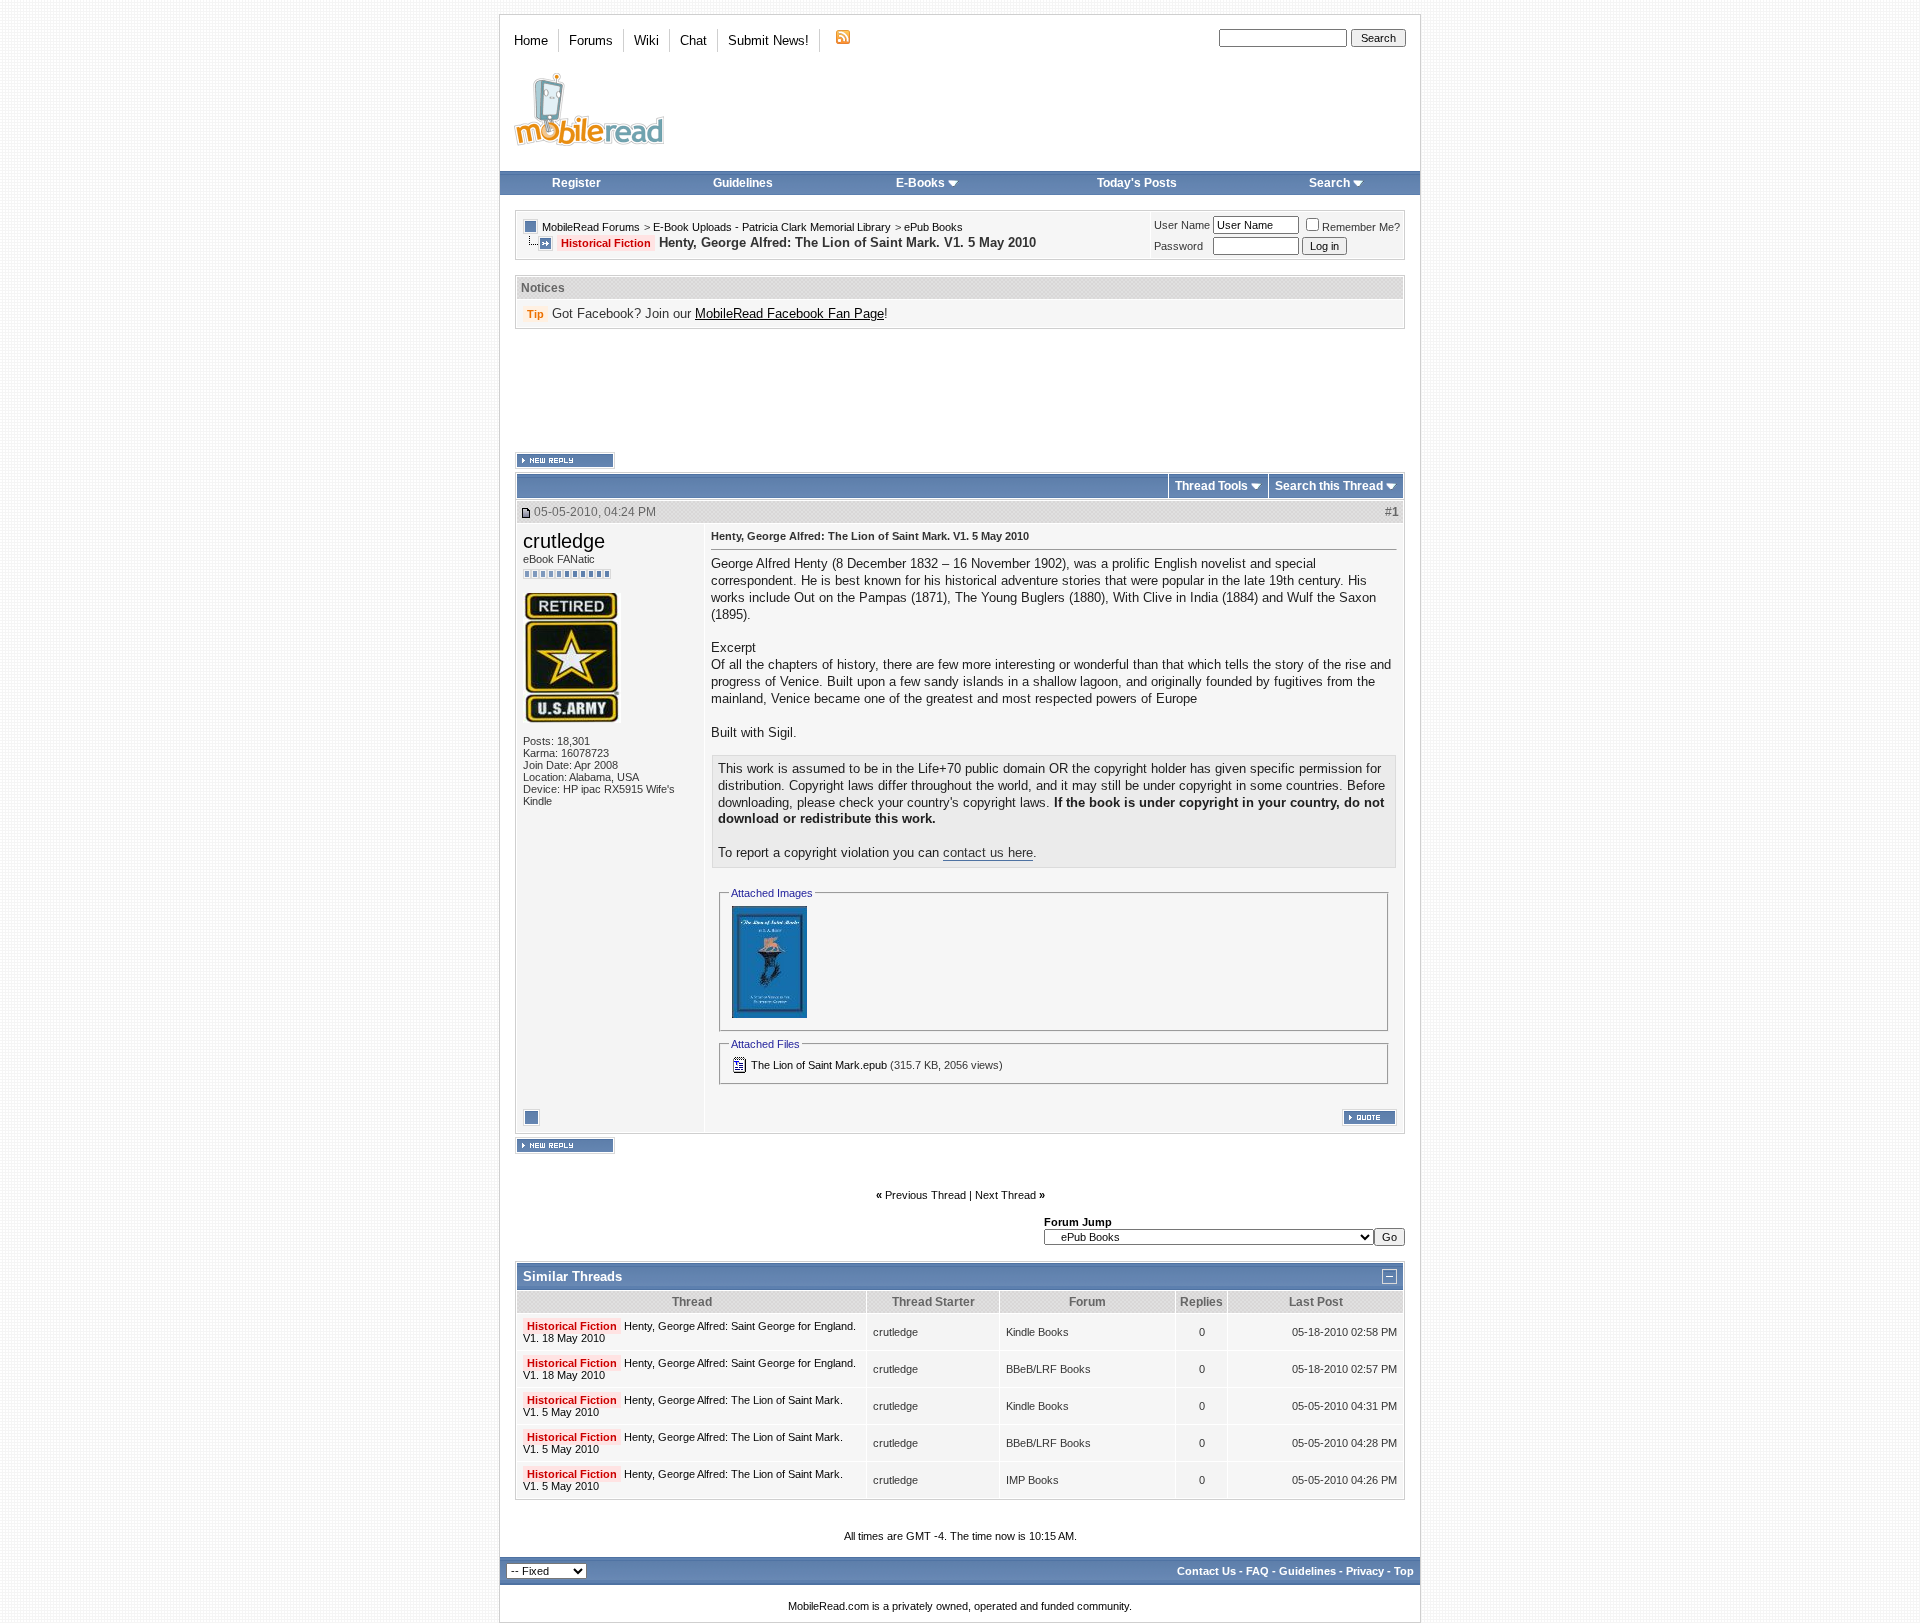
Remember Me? (1361, 227)
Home (531, 40)
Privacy (1365, 1571)
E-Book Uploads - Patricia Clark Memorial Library (772, 227)
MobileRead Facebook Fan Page (789, 313)
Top (1404, 1571)
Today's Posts (1137, 183)
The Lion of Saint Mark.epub (819, 1065)
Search (1329, 183)
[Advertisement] (960, 391)
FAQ (1257, 1571)
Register (576, 183)
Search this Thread (1329, 486)
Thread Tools (1211, 486)
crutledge (564, 541)
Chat (693, 40)
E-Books (920, 183)
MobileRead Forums (591, 227)
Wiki (646, 40)
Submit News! (768, 40)
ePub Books (933, 227)
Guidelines (743, 183)
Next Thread (1005, 1195)
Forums (591, 40)
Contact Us (1206, 1571)
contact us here (988, 852)
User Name (1182, 225)
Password (1178, 246)
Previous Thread (925, 1195)
